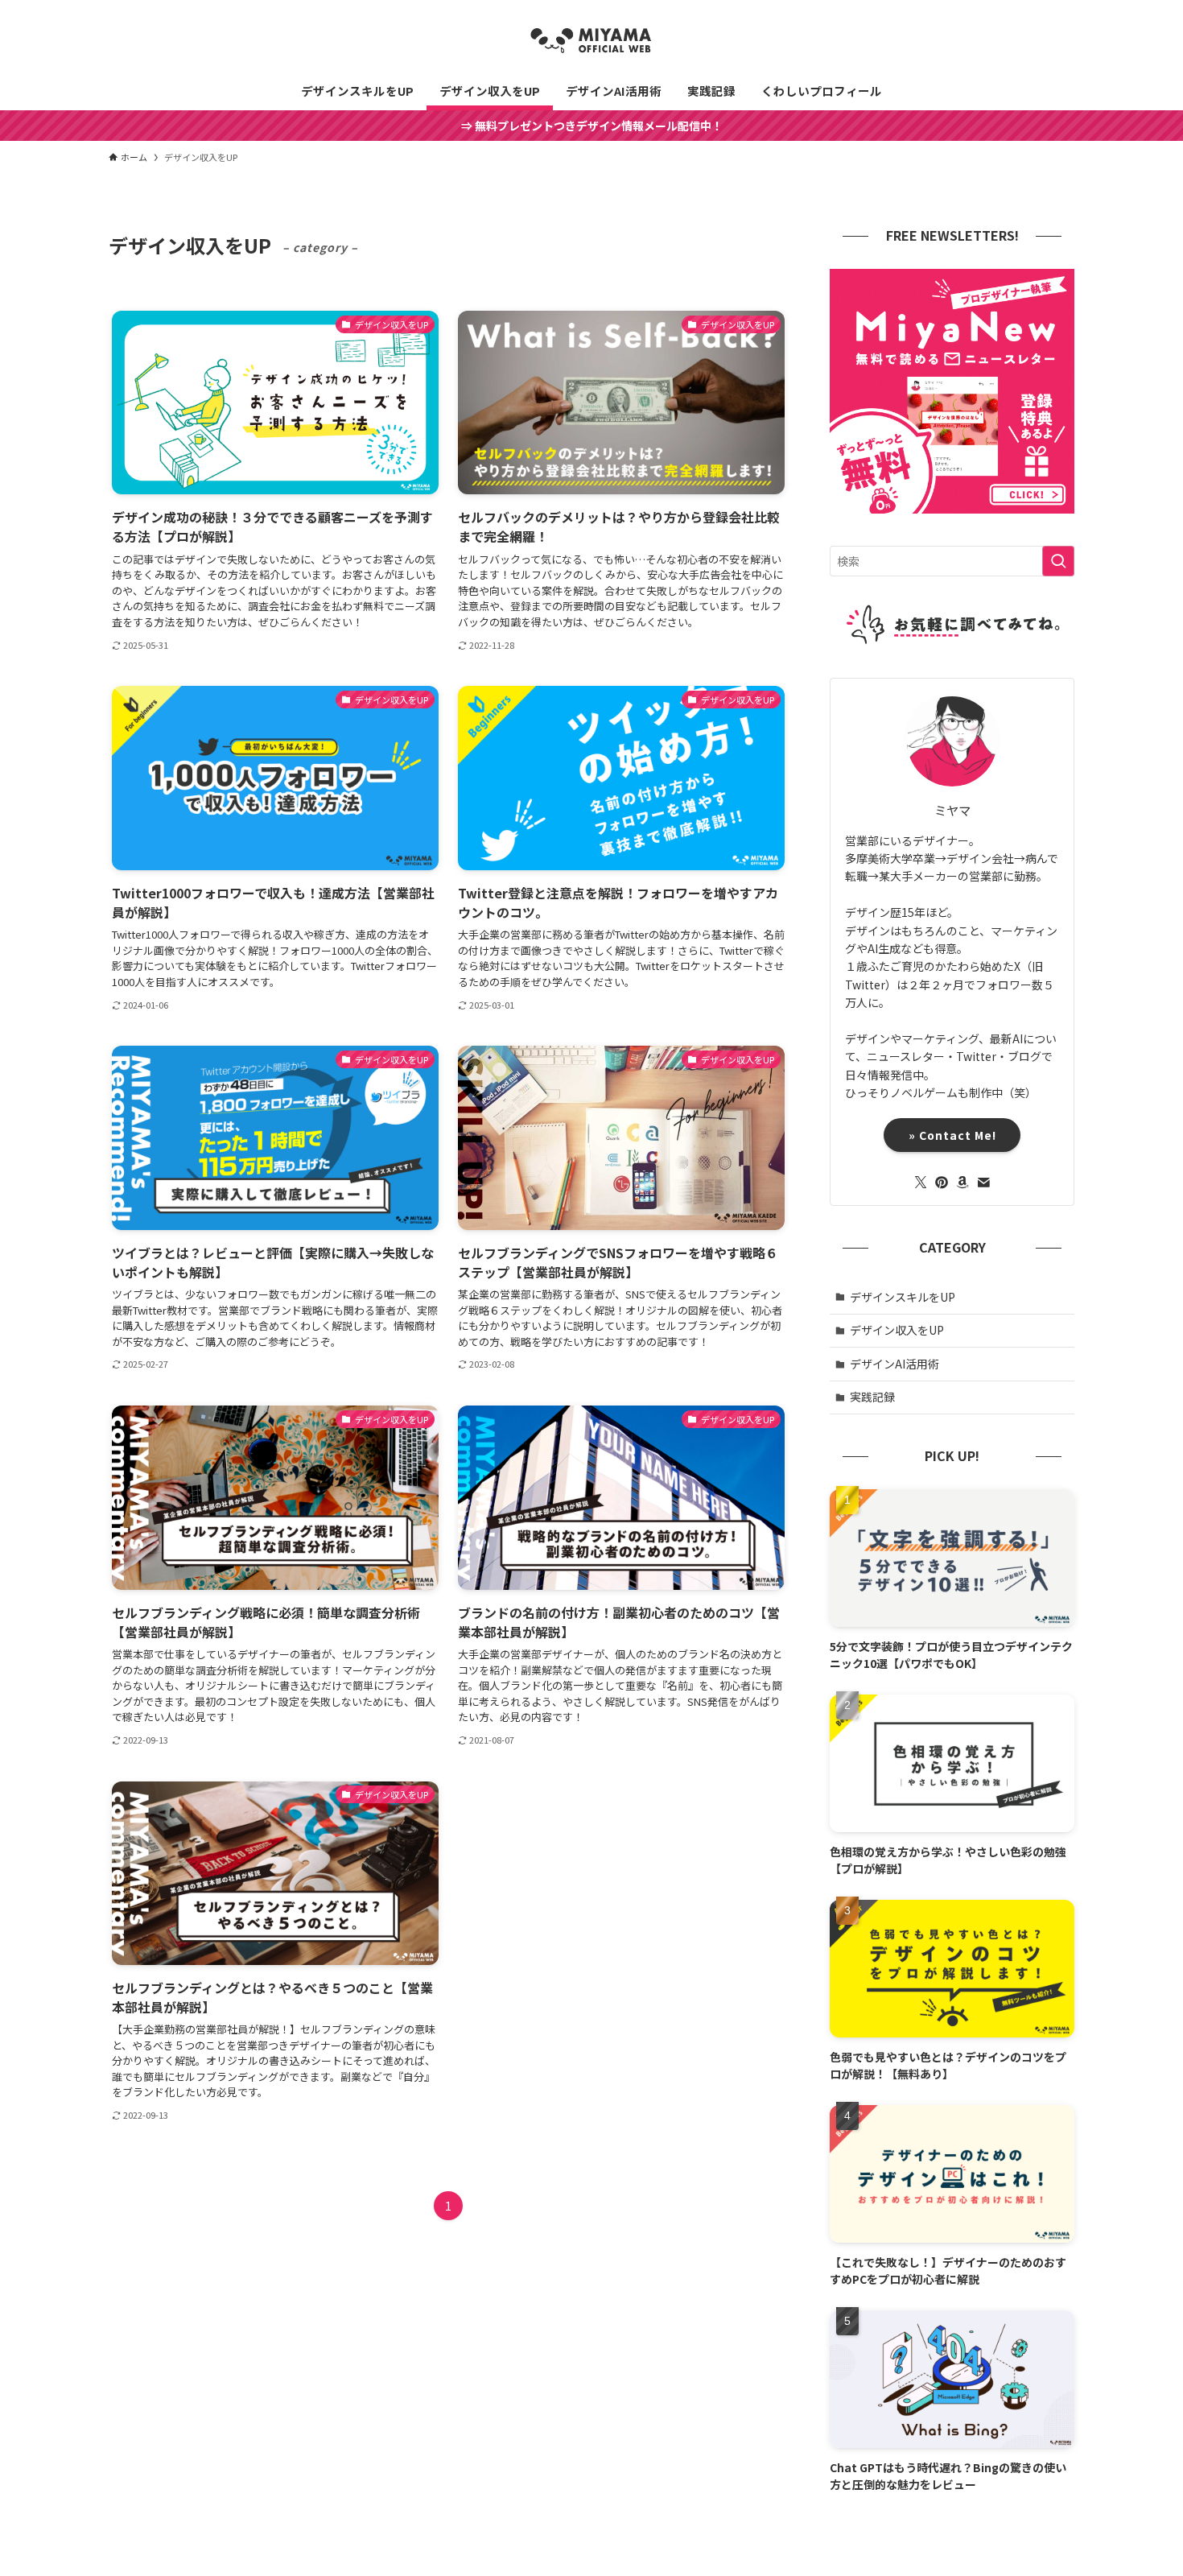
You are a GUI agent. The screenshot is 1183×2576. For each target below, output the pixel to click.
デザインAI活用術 (894, 1364)
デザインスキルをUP (903, 1297)
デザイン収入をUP (897, 1330)
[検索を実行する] (1058, 561)
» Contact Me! (960, 1135)
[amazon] (962, 1183)
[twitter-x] (921, 1183)
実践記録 (872, 1397)
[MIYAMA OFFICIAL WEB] (591, 39)
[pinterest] (942, 1183)
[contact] (983, 1183)
